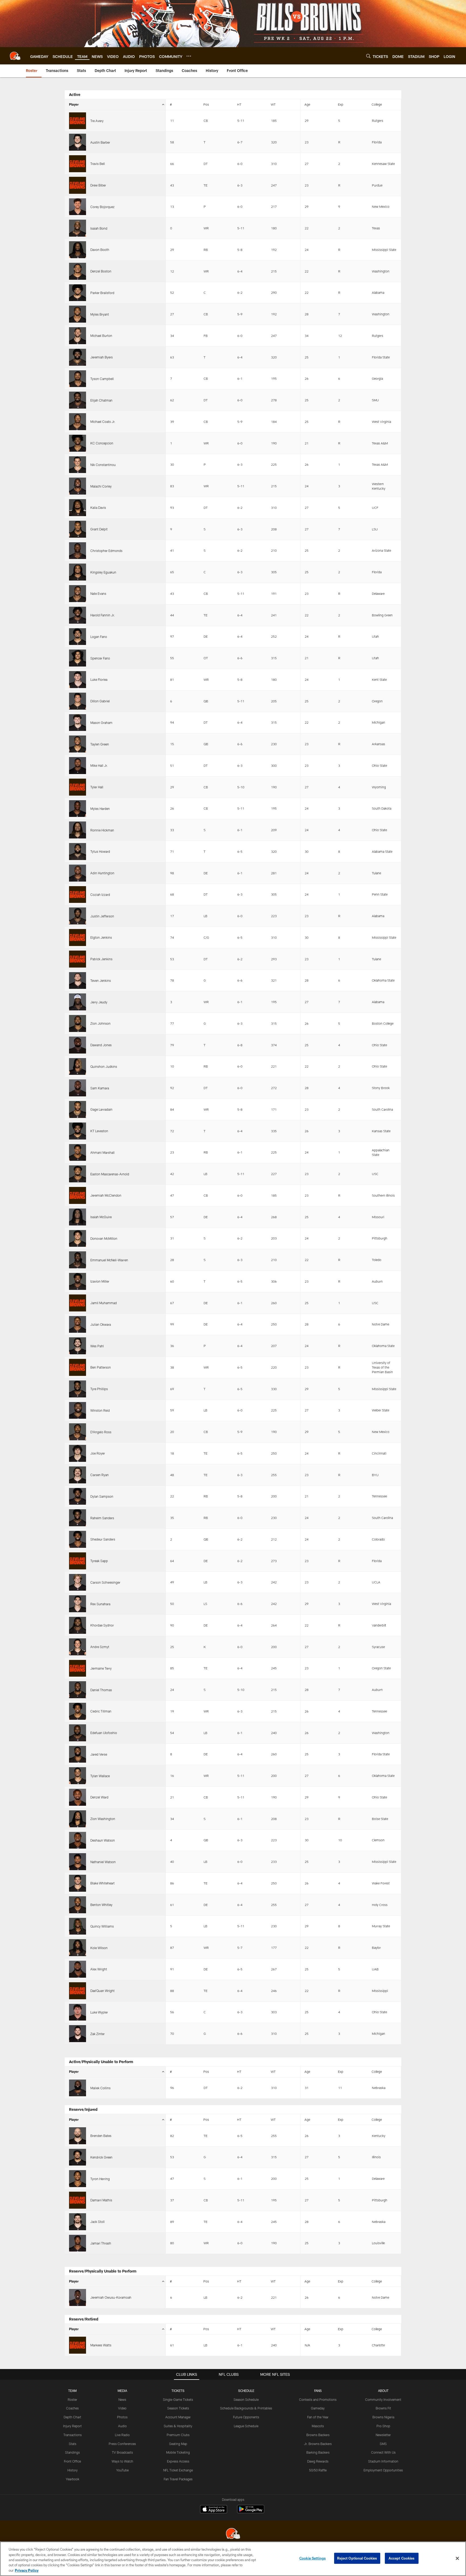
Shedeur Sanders (103, 1539)
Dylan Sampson (102, 1496)
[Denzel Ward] (78, 1797)
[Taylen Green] (78, 744)
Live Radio (122, 2435)
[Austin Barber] (78, 142)
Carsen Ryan (100, 1475)
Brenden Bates (101, 2136)
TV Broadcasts (122, 2452)
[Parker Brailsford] (78, 293)
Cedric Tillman (101, 1711)
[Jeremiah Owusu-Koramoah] (78, 2297)
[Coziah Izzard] (78, 895)
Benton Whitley (101, 1905)
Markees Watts (101, 2345)
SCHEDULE (246, 2391)
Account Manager (178, 2417)
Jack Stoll (97, 2222)
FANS (318, 2391)
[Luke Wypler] (78, 2012)
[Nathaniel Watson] (78, 1862)
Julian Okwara (101, 1324)
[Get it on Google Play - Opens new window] (251, 2512)
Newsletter (383, 2435)
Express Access (178, 2461)
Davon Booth (100, 250)
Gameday (318, 2408)
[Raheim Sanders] (78, 1518)
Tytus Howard (100, 851)
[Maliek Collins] (78, 2088)
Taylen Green (100, 744)
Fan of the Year (318, 2417)
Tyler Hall (97, 787)
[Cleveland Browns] (233, 2534)
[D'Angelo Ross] (78, 1432)
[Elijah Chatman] (78, 400)
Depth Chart (72, 2417)
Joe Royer (98, 1453)
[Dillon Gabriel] (78, 701)
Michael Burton (101, 336)
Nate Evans (98, 593)
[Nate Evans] (78, 594)
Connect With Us (383, 2452)
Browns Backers (318, 2435)
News (122, 2399)
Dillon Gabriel (100, 701)
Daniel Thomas (101, 1690)
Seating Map (178, 2444)
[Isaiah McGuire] (78, 1217)
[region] (233, 2559)
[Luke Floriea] (78, 680)
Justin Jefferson (102, 916)
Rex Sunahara (100, 1604)
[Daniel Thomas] (78, 1690)
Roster (72, 2399)
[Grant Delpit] (78, 529)
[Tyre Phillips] (78, 1389)
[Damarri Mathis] (78, 2200)
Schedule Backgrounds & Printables (246, 2408)
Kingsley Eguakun (103, 572)
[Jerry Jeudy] (78, 1002)
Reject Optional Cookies (357, 2558)
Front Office (72, 2461)
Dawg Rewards (318, 2461)
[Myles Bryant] (78, 314)
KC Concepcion (102, 443)
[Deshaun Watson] (78, 1840)
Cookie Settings (313, 2558)
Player (74, 104)
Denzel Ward (99, 1797)
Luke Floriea (99, 679)
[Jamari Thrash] (78, 2243)
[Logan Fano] (78, 637)
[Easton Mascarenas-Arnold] (78, 1174)
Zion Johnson (100, 1023)
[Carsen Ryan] (78, 1475)
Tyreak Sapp (99, 1561)
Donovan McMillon (104, 1238)
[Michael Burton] (78, 336)
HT (239, 104)
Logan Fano (99, 637)
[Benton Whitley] (78, 1905)
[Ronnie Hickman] (78, 830)
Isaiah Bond (99, 228)
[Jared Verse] (78, 1754)
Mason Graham (101, 723)
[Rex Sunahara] (78, 1604)
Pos (206, 104)
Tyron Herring (100, 2179)
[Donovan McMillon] (78, 1239)
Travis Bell (98, 164)
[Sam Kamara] (78, 1088)
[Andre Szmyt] (78, 1647)
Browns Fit (383, 2408)
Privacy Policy (27, 2570)
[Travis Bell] (78, 164)
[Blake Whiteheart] (78, 1883)
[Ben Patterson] (78, 1367)
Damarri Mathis (101, 2200)
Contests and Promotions (318, 2399)
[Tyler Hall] (78, 787)
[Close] (457, 2558)
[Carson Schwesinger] (78, 1582)
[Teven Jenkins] (78, 981)
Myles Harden (100, 809)
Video (122, 2408)
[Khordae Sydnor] (78, 1625)
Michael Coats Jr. (103, 422)
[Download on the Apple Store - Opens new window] (214, 2510)
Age (307, 104)
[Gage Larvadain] (78, 1109)
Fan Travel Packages (178, 2479)
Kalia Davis (98, 507)
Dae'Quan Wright (102, 1991)
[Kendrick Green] (78, 2157)
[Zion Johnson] (78, 1023)
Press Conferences (122, 2444)
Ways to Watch (122, 2461)
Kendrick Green (101, 2157)
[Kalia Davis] (78, 508)
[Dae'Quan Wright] (78, 1991)
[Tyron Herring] (78, 2179)
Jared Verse (99, 1754)
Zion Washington (103, 1819)
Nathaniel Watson (103, 1862)
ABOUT (383, 2391)
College (377, 104)
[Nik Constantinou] (78, 465)
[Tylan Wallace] (78, 1776)
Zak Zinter (97, 2034)
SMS (383, 2444)
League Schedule (246, 2426)
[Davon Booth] (78, 250)
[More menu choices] (189, 56)
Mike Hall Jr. (99, 765)
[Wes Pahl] (78, 1346)
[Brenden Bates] (78, 2136)
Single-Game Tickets (178, 2399)
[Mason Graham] (78, 723)
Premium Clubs (178, 2435)
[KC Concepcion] (78, 443)
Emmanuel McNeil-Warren (109, 1260)
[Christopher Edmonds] (78, 551)
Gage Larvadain (101, 1109)
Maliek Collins (100, 2088)
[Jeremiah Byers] (78, 357)
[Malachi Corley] (78, 486)
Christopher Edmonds (106, 551)
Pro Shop (383, 2426)
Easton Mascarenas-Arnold (110, 1174)
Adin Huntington (102, 873)
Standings (72, 2452)
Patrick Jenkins (101, 959)
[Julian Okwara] (78, 1325)
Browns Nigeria (383, 2417)
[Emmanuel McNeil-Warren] (78, 1260)
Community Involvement (383, 2399)
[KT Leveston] (78, 1131)
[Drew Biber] (78, 185)
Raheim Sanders (102, 1518)
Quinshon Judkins (104, 1066)
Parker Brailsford (102, 293)
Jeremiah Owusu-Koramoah (111, 2297)
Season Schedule (246, 2399)
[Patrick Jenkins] (78, 959)
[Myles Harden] (78, 809)
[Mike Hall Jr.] (78, 766)
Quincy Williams (102, 1926)
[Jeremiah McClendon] (78, 1195)
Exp (341, 104)
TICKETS (178, 2391)
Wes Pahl (97, 1346)
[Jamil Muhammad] (78, 1303)
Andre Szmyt (100, 1647)
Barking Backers (318, 2452)
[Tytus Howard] (78, 852)
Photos (122, 2417)
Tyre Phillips (99, 1389)
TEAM (72, 2391)
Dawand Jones (101, 1045)
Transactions (73, 2435)
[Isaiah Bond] (78, 228)
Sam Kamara (100, 1088)
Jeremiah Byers (102, 357)
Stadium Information (383, 2461)
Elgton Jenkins (101, 937)
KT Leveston (99, 1131)
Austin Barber (100, 142)
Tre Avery (97, 121)
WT (273, 104)
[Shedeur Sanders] (78, 1539)
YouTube (122, 2470)
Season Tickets (178, 2408)
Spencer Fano (100, 658)
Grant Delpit (99, 529)
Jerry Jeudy (99, 1002)
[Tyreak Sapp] (78, 1561)
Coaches (72, 2408)
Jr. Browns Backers (318, 2444)
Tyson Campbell (102, 379)
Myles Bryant (100, 314)
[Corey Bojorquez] (78, 207)
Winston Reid (100, 1410)
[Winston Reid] (78, 1410)
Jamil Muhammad (104, 1303)
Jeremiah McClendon (106, 1195)
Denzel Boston (101, 271)
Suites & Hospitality (178, 2426)
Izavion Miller (100, 1281)
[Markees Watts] (78, 2345)
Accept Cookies (402, 2558)
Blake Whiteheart (102, 1883)
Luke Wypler (99, 2012)
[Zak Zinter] (78, 2034)
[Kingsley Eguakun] (78, 572)
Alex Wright (99, 1969)
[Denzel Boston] (78, 271)
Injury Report (72, 2426)
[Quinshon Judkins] (78, 1067)
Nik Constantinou (103, 465)
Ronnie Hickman (102, 830)
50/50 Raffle (318, 2470)
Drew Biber (98, 185)
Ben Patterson (101, 1367)
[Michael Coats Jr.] (78, 422)
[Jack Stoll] (78, 2222)
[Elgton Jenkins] (78, 937)
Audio (122, 2426)
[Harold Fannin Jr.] (78, 615)
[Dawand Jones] (78, 1045)
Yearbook (73, 2479)
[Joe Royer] (78, 1453)
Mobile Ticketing (178, 2452)
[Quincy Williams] (78, 1926)
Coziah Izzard (100, 895)
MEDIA (122, 2391)
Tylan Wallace (100, 1776)
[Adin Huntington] (78, 873)
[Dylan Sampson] (78, 1496)
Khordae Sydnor (102, 1625)
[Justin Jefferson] (78, 916)
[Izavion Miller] (78, 1281)
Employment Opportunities (383, 2470)
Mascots (318, 2426)
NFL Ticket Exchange (178, 2470)
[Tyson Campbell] (78, 379)
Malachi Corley (101, 486)
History (73, 2470)
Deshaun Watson (103, 1840)
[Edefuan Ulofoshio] (78, 1733)
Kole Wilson (99, 1948)
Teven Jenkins (101, 980)
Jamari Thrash (101, 2243)
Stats (73, 2444)
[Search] (368, 56)
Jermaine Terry (101, 1668)
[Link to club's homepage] (15, 56)
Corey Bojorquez (102, 207)
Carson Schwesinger (105, 1582)
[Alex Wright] (78, 1969)
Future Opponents (246, 2417)
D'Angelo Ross (101, 1432)
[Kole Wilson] (78, 1948)
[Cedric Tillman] (78, 1711)
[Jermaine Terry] (78, 1668)
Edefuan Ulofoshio (104, 1733)
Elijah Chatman (101, 400)
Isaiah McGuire (101, 1217)
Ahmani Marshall (102, 1152)
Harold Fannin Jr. (103, 615)
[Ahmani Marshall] (78, 1153)
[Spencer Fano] (78, 658)
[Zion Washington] (78, 1819)
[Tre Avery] (78, 121)
